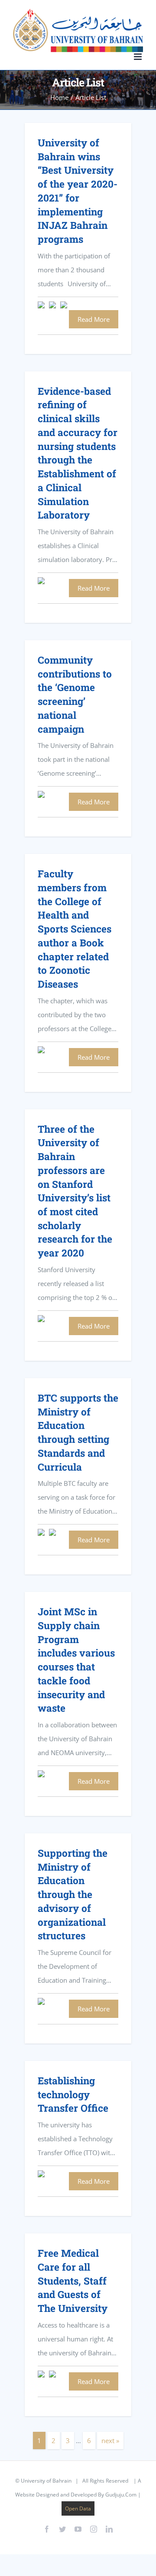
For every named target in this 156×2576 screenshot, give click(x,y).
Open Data (78, 2508)
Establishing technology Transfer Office (73, 2094)
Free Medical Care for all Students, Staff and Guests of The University (73, 2280)
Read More (94, 319)
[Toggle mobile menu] (138, 57)
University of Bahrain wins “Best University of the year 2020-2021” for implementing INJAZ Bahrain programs (78, 191)
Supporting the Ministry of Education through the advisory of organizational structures (73, 1894)
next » (110, 2440)
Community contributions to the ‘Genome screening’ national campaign (75, 694)
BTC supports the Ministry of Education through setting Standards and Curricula (78, 1432)
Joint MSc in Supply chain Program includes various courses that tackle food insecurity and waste (76, 1660)
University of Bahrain (46, 2481)
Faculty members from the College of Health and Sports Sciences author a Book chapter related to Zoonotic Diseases (75, 929)
